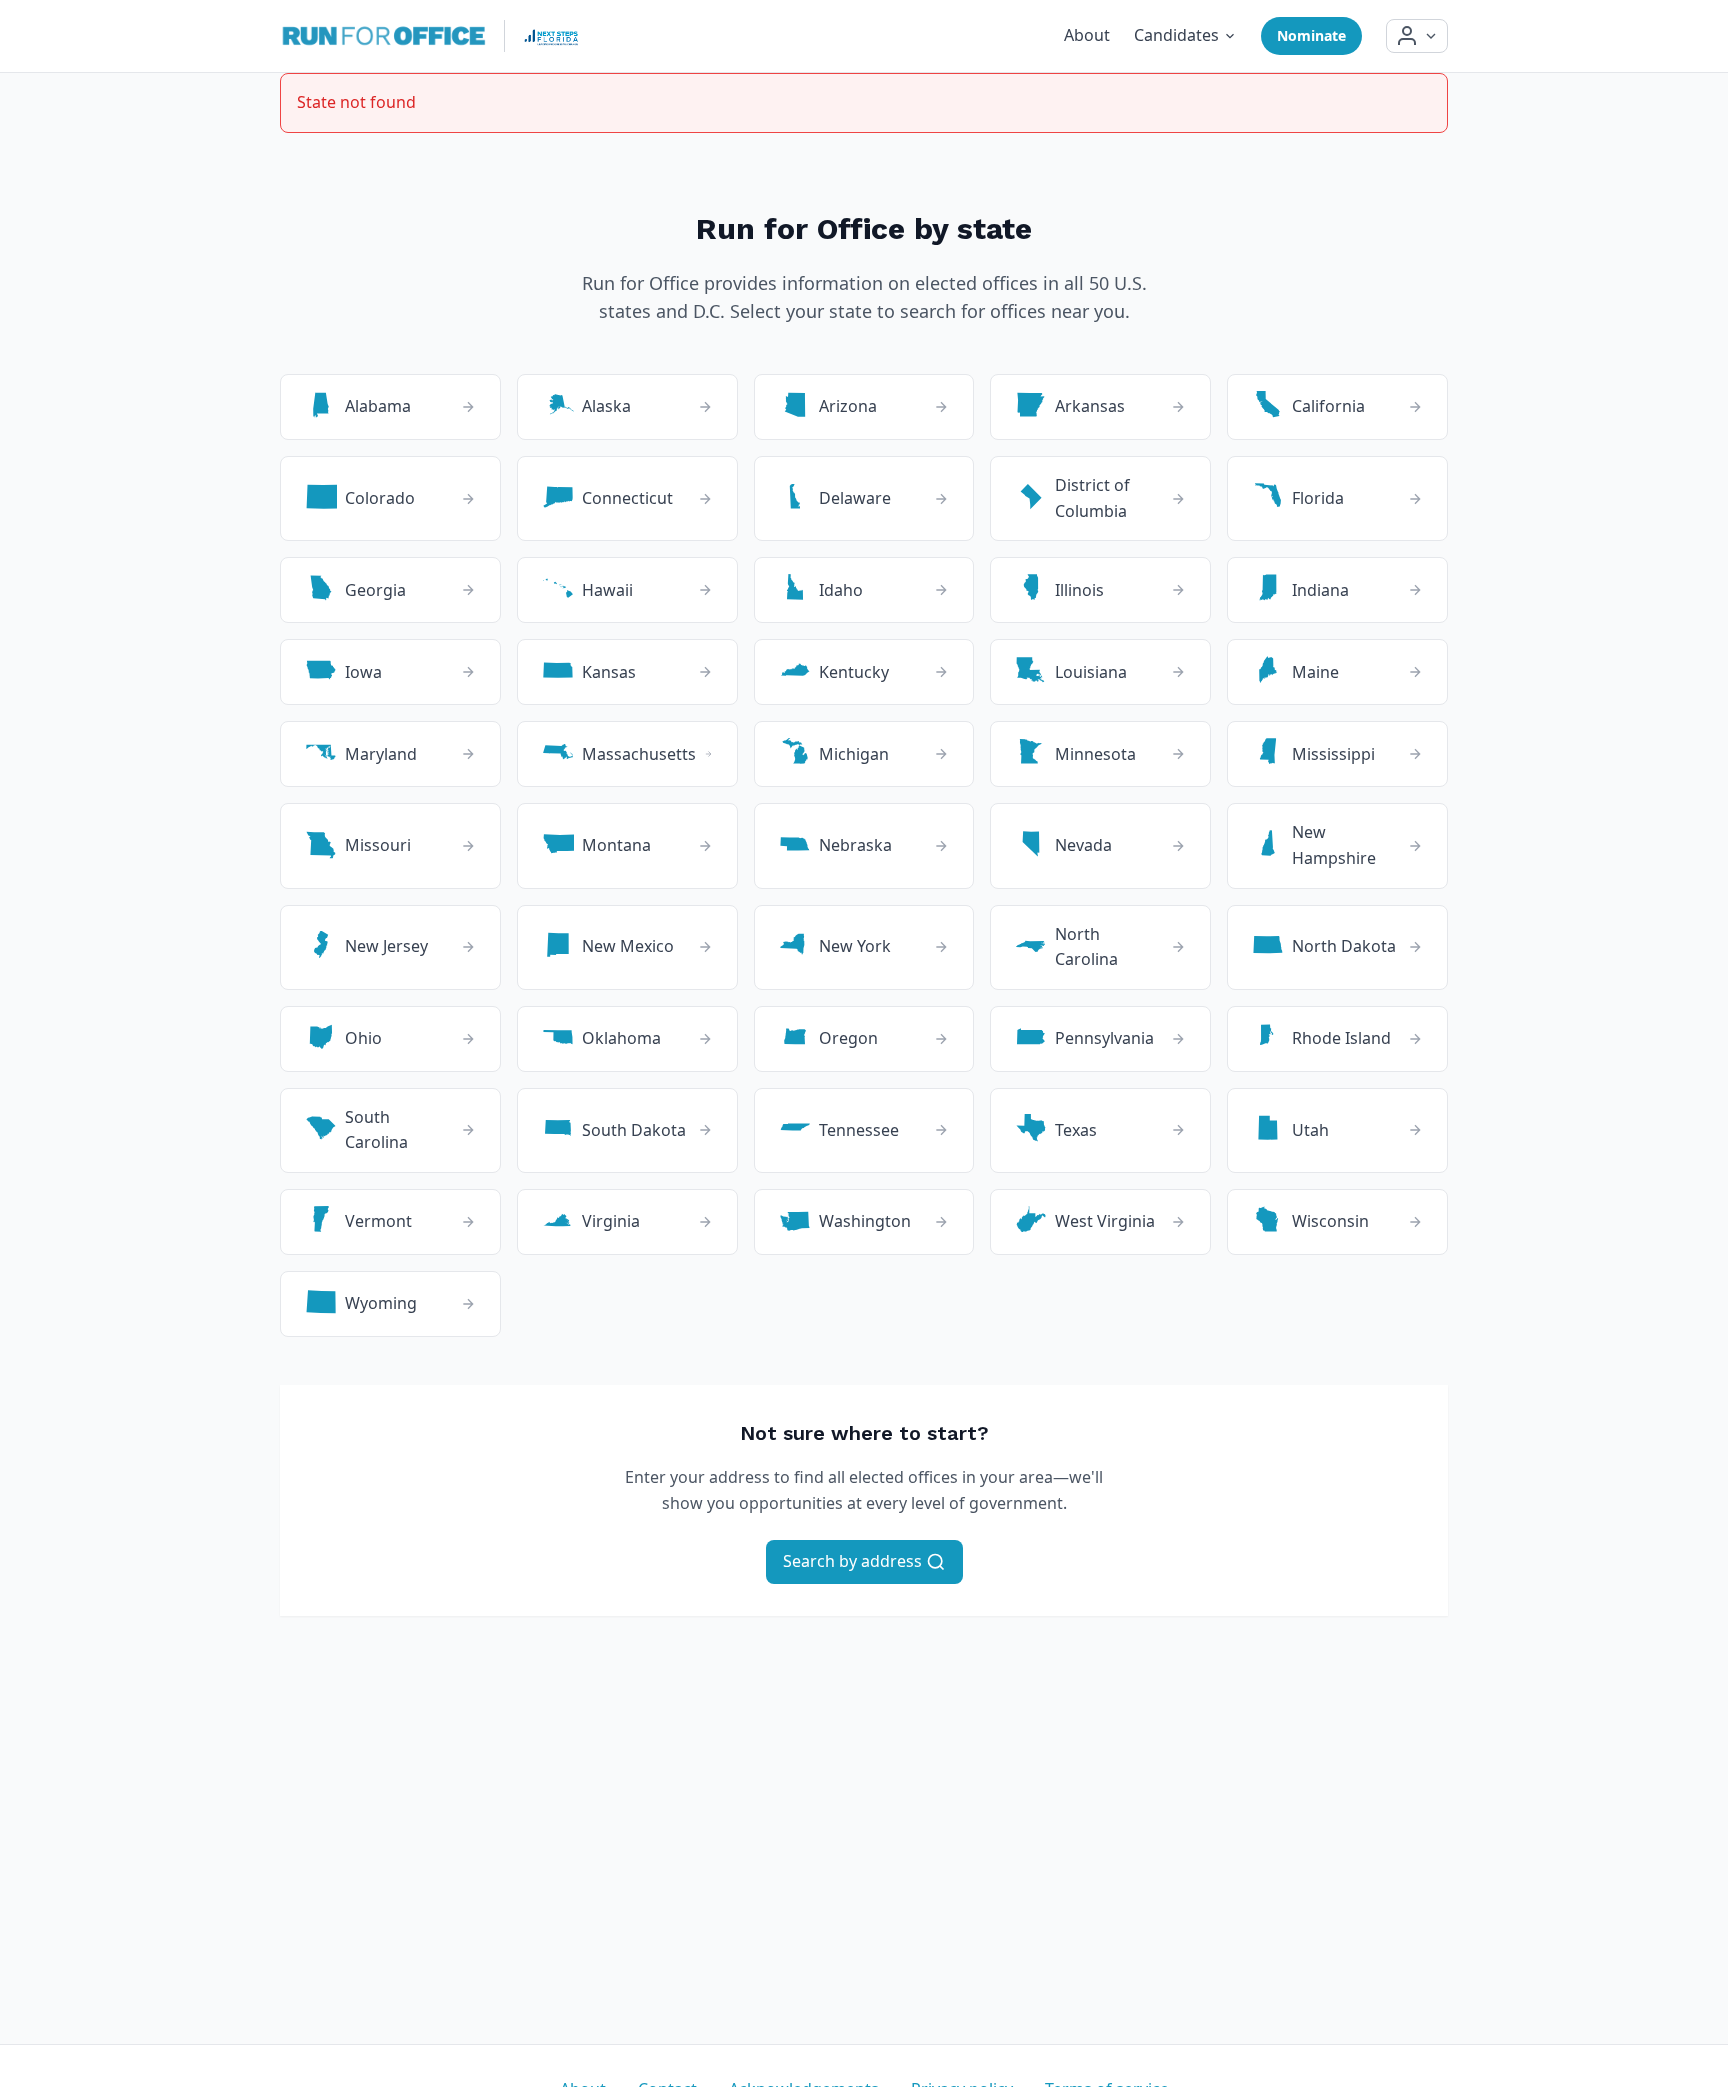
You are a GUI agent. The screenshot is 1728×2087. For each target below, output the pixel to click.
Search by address (854, 1561)
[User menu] (1417, 36)
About (1087, 35)
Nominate (1311, 35)
